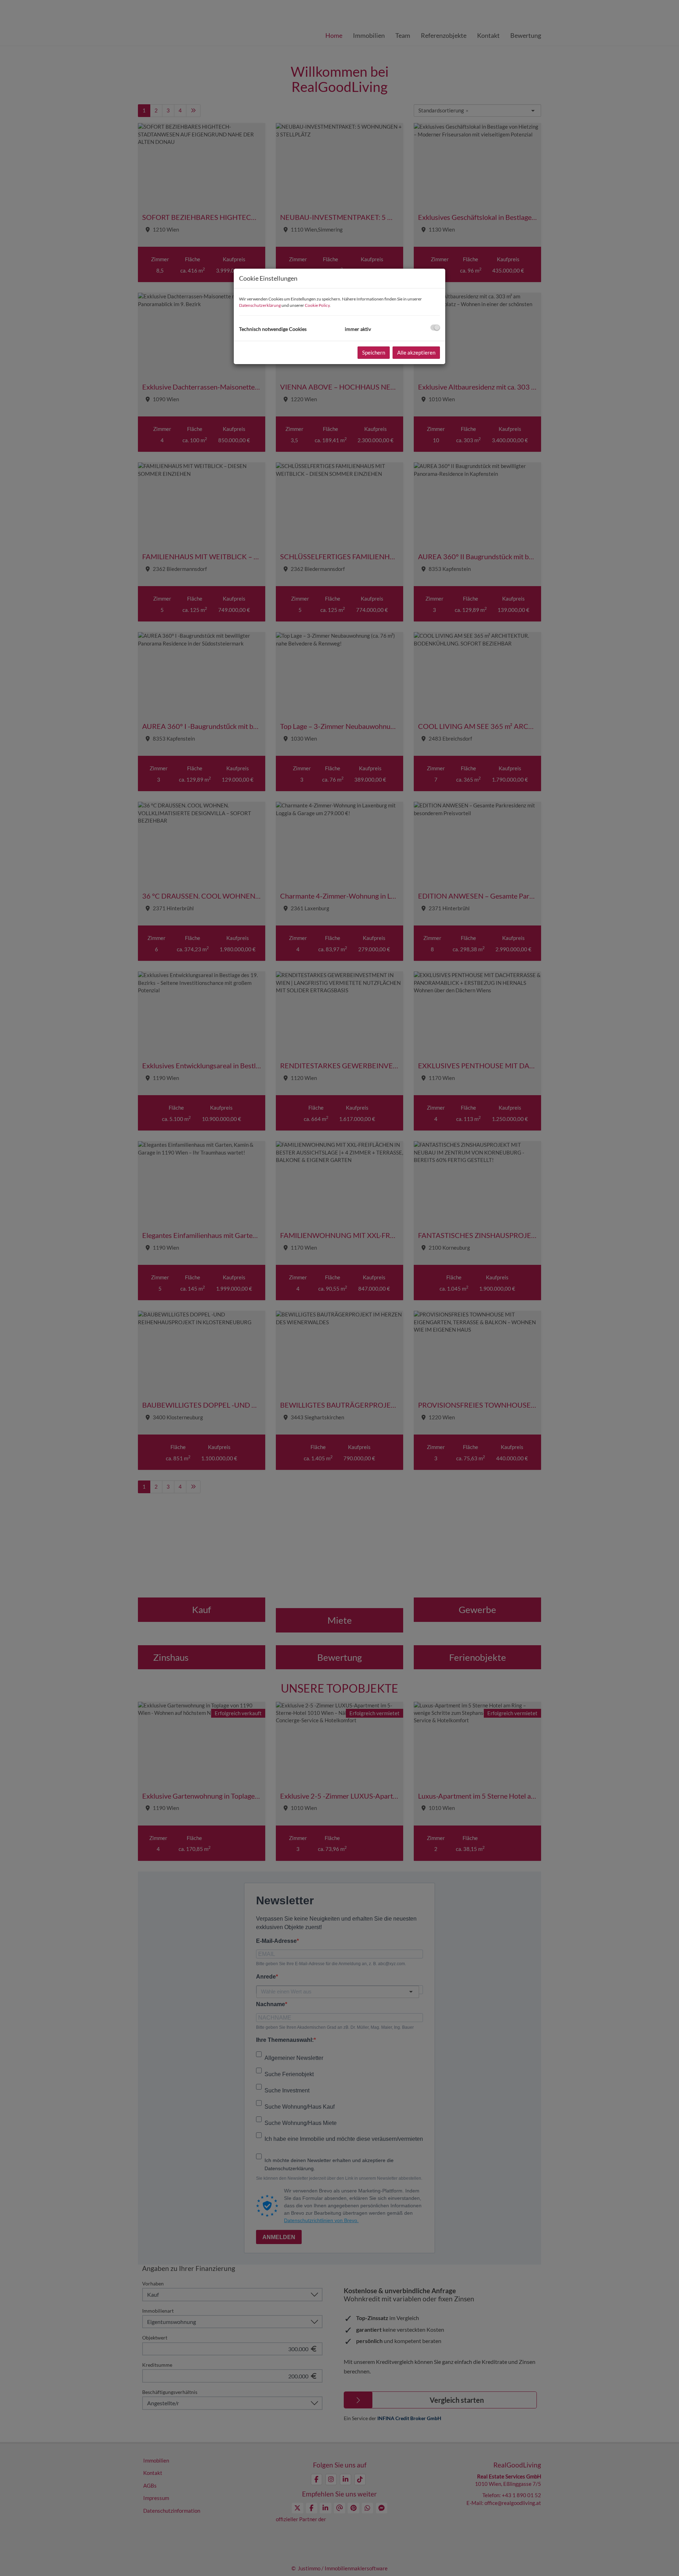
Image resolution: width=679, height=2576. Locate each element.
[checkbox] (435, 328)
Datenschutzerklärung (260, 305)
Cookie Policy (317, 305)
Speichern (374, 352)
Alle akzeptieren (416, 352)
